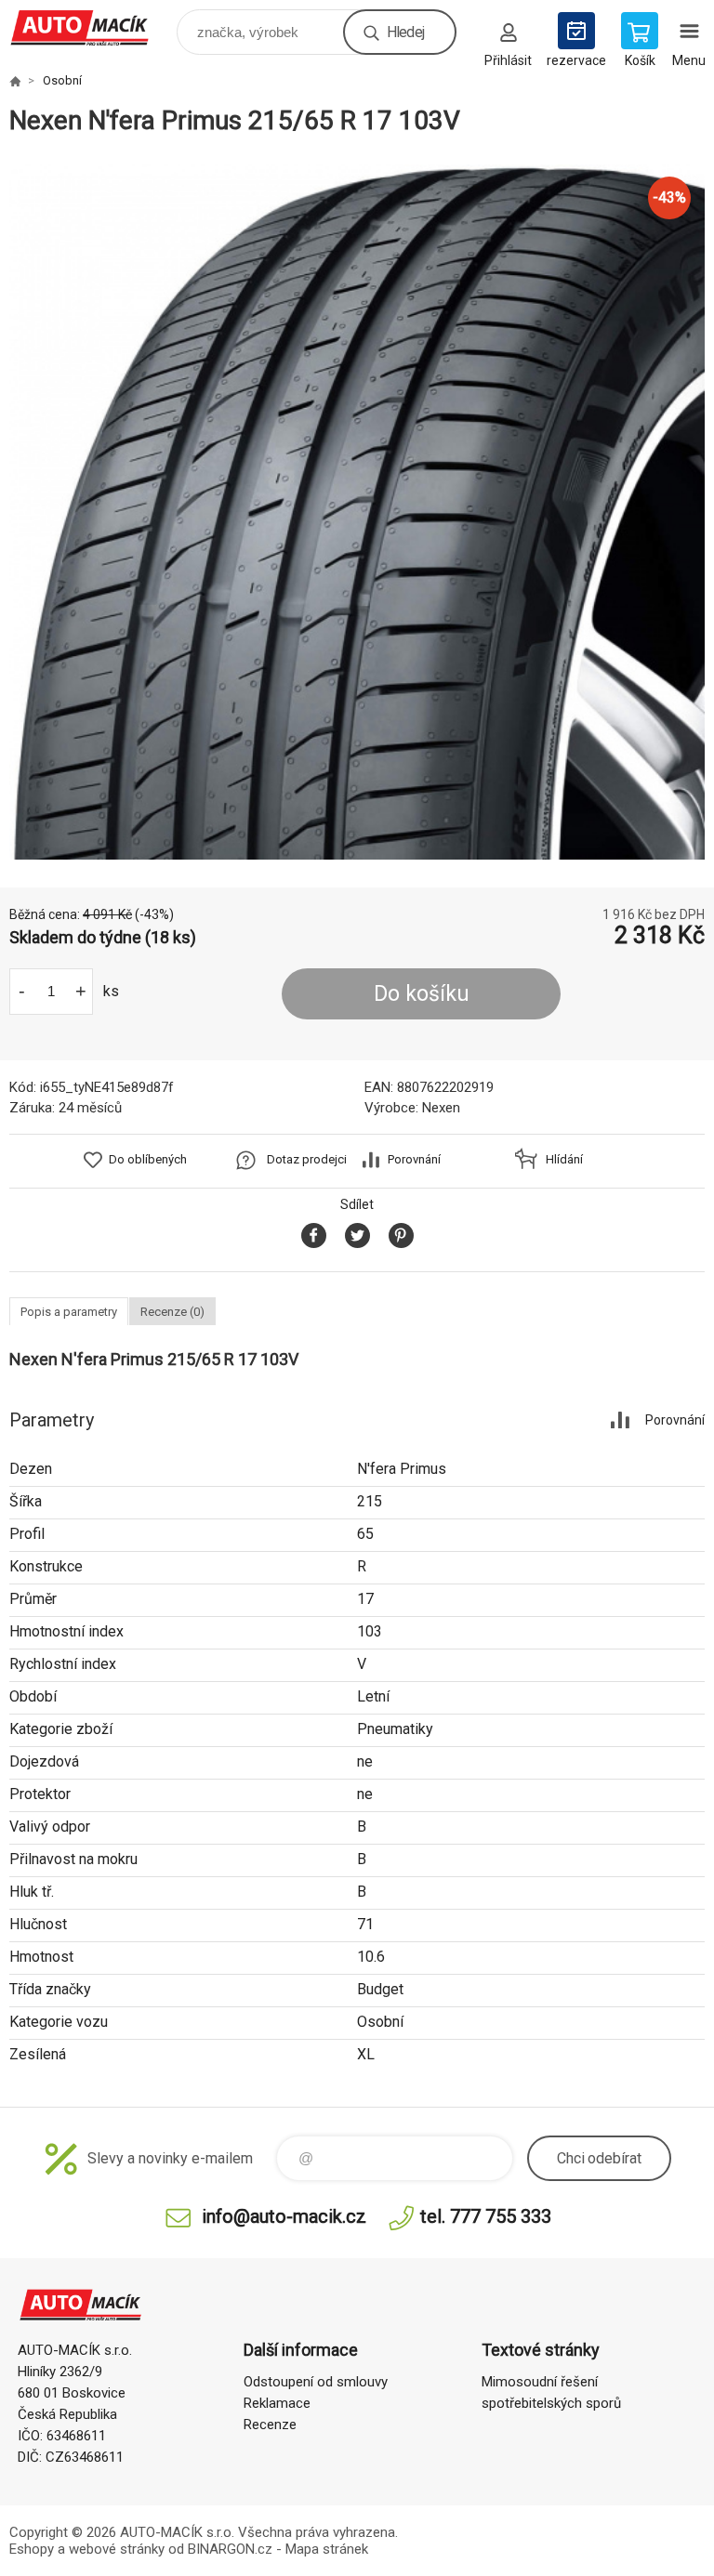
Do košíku (422, 994)
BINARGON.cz (230, 2549)
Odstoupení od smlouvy (316, 2382)
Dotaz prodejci (307, 1159)
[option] (357, 512)
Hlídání (564, 1159)
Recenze (270, 2425)
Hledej (405, 32)
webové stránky (117, 2549)
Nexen (441, 1108)
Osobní (62, 80)
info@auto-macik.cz (284, 2216)
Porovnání (414, 1159)
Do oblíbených (148, 1159)
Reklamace (277, 2403)
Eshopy (32, 2549)
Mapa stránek (327, 2549)
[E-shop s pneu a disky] (15, 81)
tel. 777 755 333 (486, 2216)
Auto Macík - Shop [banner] (92, 27)
